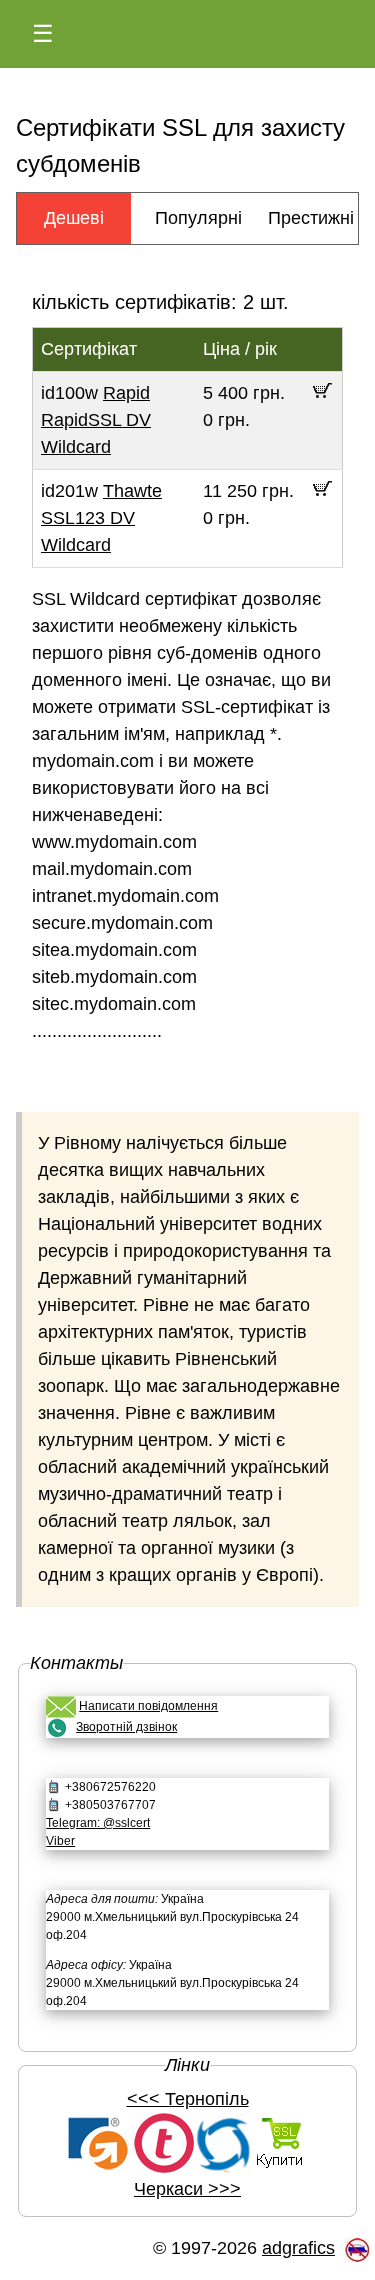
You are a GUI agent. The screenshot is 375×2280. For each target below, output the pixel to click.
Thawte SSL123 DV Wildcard (101, 518)
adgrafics (298, 2248)
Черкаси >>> (187, 2189)
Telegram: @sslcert (98, 1823)
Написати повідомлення (148, 1706)
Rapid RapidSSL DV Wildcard (96, 420)
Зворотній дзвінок (126, 1727)
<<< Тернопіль (188, 2099)
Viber (60, 1841)
